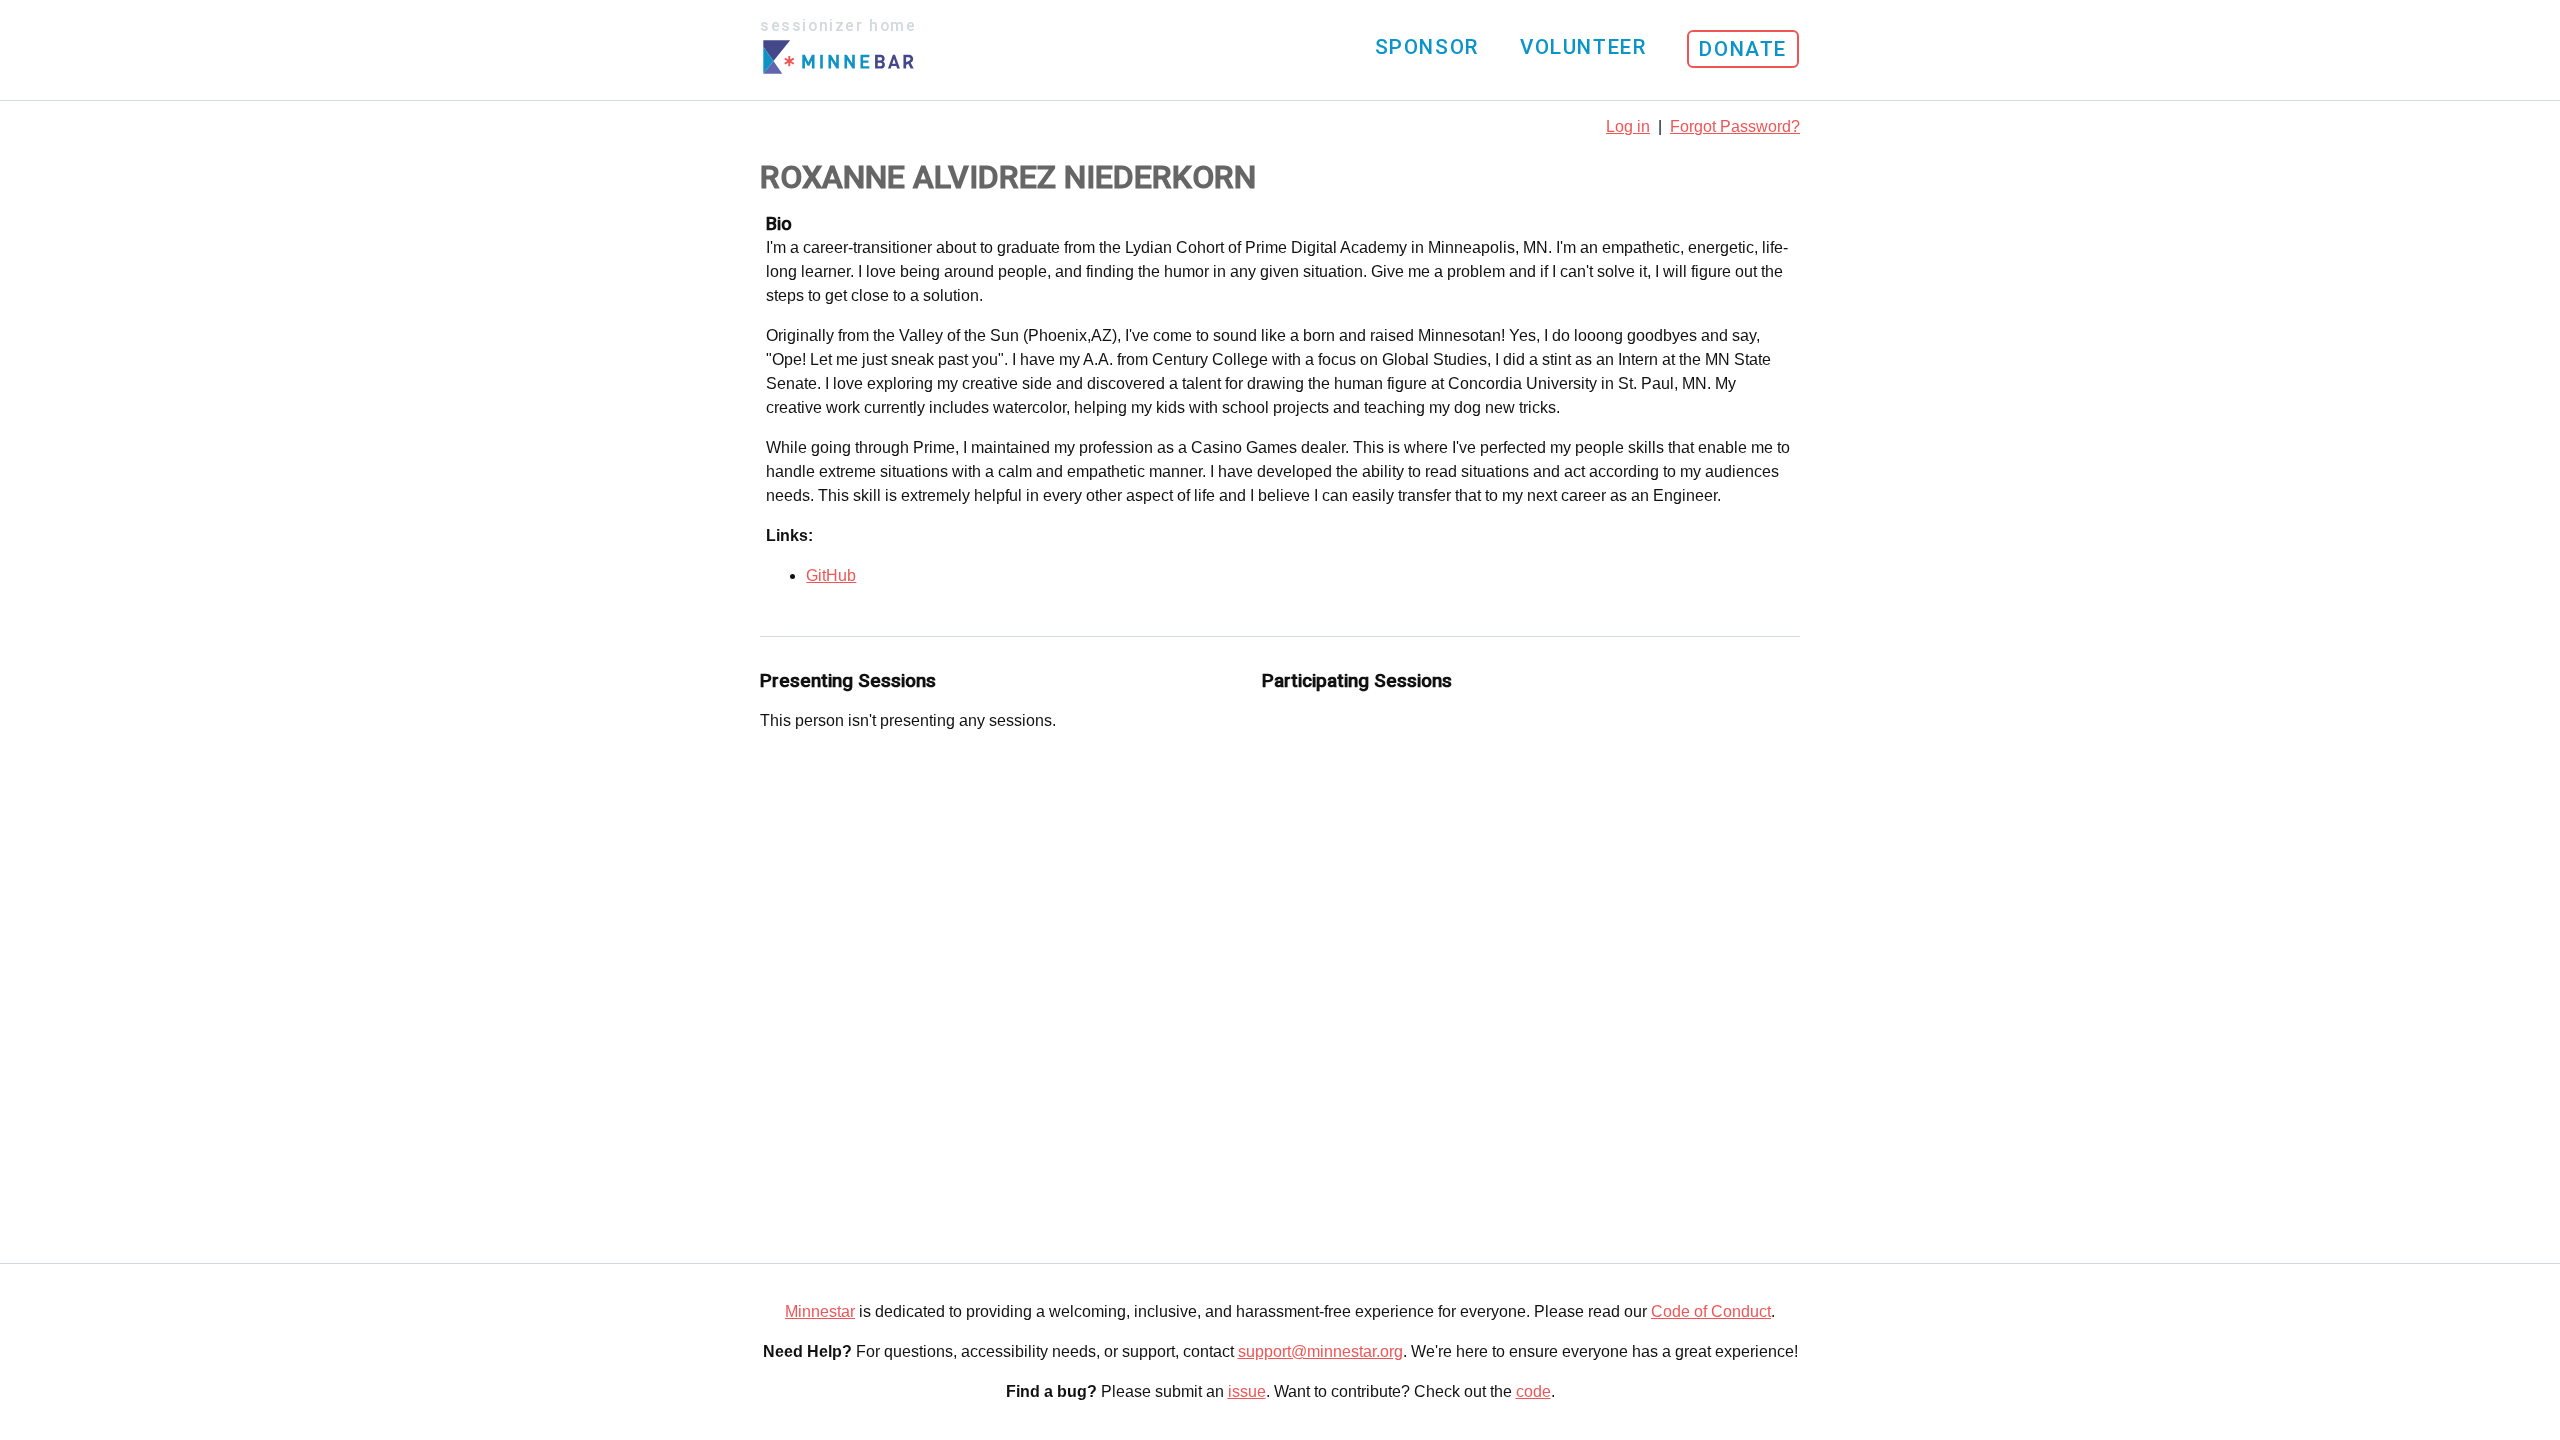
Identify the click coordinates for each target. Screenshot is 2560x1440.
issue (1247, 1391)
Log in (1628, 126)
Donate (1743, 49)
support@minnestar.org (1320, 1351)
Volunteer (1583, 47)
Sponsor (1427, 47)
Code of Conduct (1711, 1311)
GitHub (831, 575)
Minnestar (820, 1311)
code (1533, 1391)
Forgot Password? (1735, 126)
